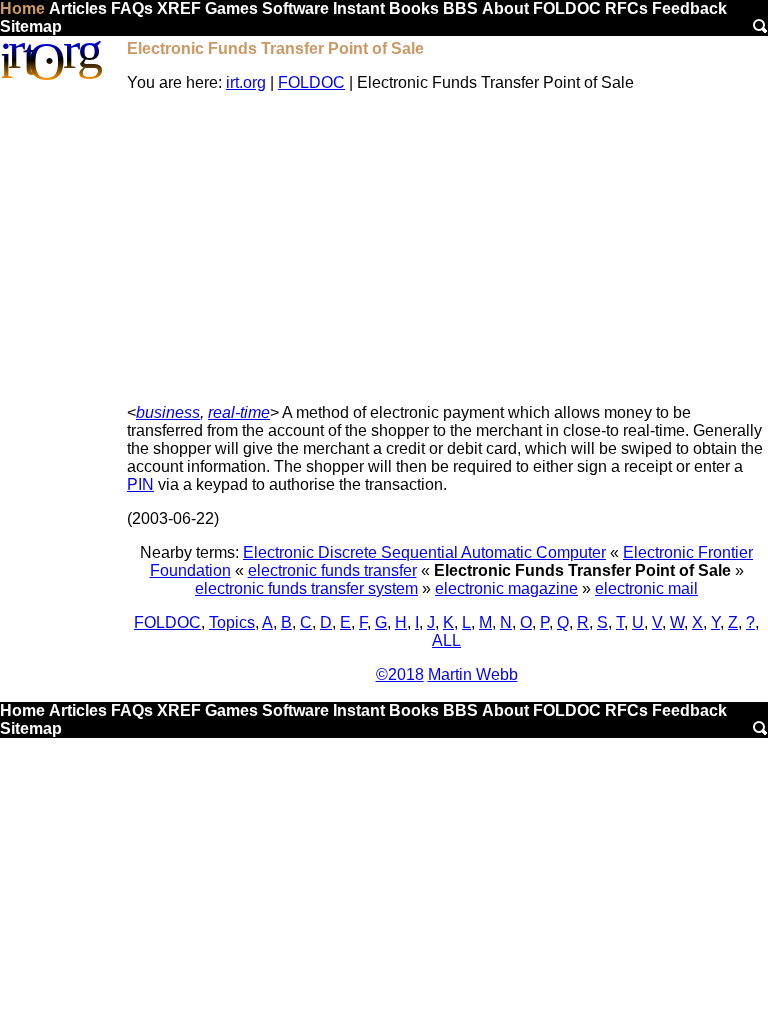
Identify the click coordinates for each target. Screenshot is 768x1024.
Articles (78, 8)
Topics (232, 622)
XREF (179, 8)
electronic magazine (506, 588)
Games (231, 8)
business (168, 412)
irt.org (246, 82)
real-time (239, 412)
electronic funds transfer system (306, 588)
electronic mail (646, 588)
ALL (446, 640)
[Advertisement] (446, 248)
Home (22, 8)
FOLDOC (567, 8)
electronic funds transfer (332, 570)
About (505, 8)
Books (414, 8)
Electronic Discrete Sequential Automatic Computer (424, 552)
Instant (359, 8)
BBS (460, 8)
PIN (140, 484)
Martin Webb (473, 674)
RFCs (626, 8)
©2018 (400, 674)
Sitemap (31, 26)
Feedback (689, 8)
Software (295, 8)
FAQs (132, 8)
